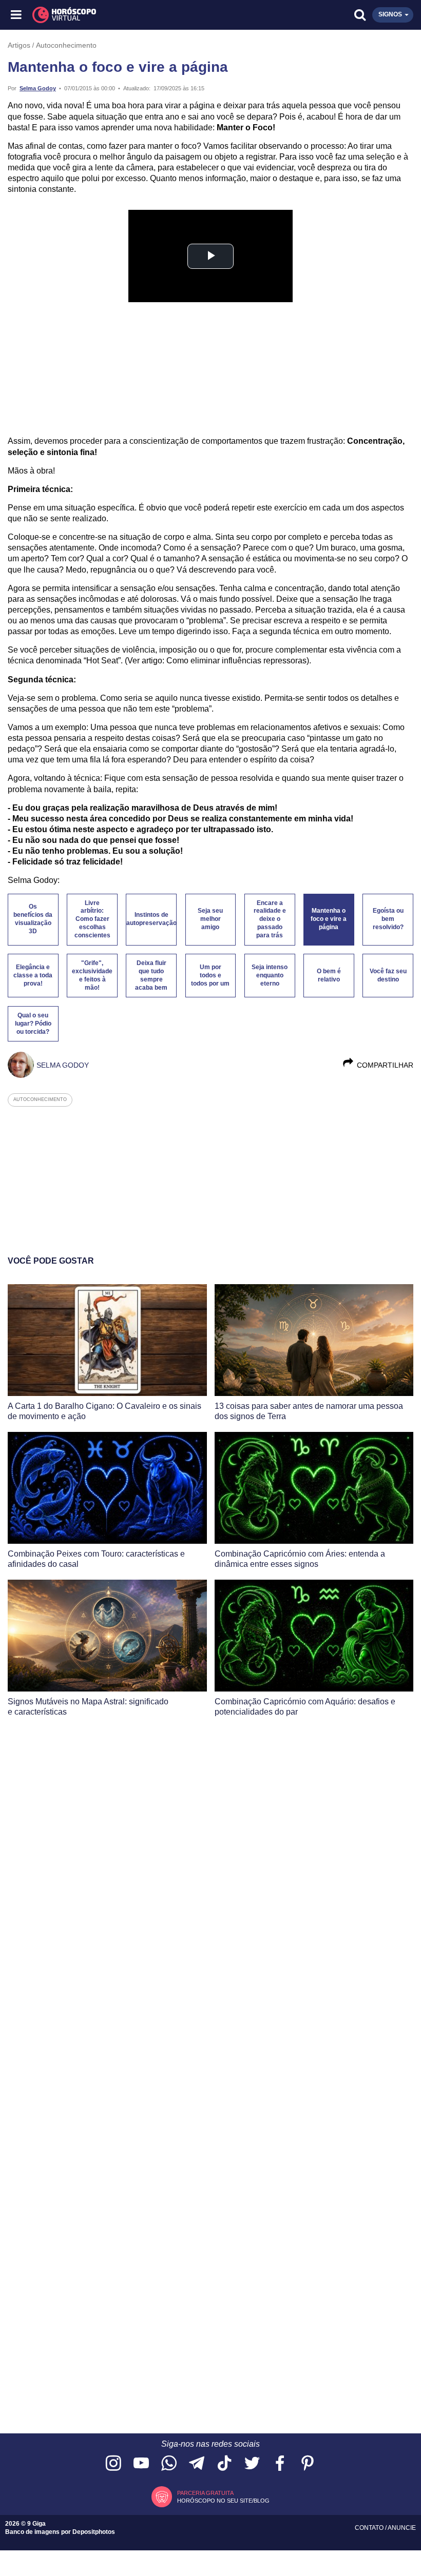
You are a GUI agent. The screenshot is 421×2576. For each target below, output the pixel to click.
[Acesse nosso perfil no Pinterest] (308, 2464)
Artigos (19, 45)
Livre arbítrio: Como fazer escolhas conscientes (92, 919)
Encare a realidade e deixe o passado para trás (270, 919)
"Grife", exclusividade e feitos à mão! (92, 975)
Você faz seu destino (388, 975)
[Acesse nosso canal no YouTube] (141, 2464)
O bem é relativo (329, 975)
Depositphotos (94, 2532)
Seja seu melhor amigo (210, 919)
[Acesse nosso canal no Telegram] (197, 2464)
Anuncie (402, 2528)
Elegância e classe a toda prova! (33, 975)
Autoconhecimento (66, 45)
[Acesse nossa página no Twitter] (252, 2464)
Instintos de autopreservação (151, 919)
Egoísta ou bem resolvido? (388, 919)
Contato (370, 2528)
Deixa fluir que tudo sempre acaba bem (151, 975)
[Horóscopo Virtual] (114, 15)
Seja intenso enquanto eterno (270, 975)
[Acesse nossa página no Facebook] (280, 2464)
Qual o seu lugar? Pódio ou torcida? (33, 1024)
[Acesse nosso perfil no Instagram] (113, 2464)
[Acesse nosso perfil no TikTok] (224, 2464)
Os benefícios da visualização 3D (33, 919)
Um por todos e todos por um (210, 975)
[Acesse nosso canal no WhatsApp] (169, 2464)
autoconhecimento (40, 1099)
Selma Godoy (38, 88)
